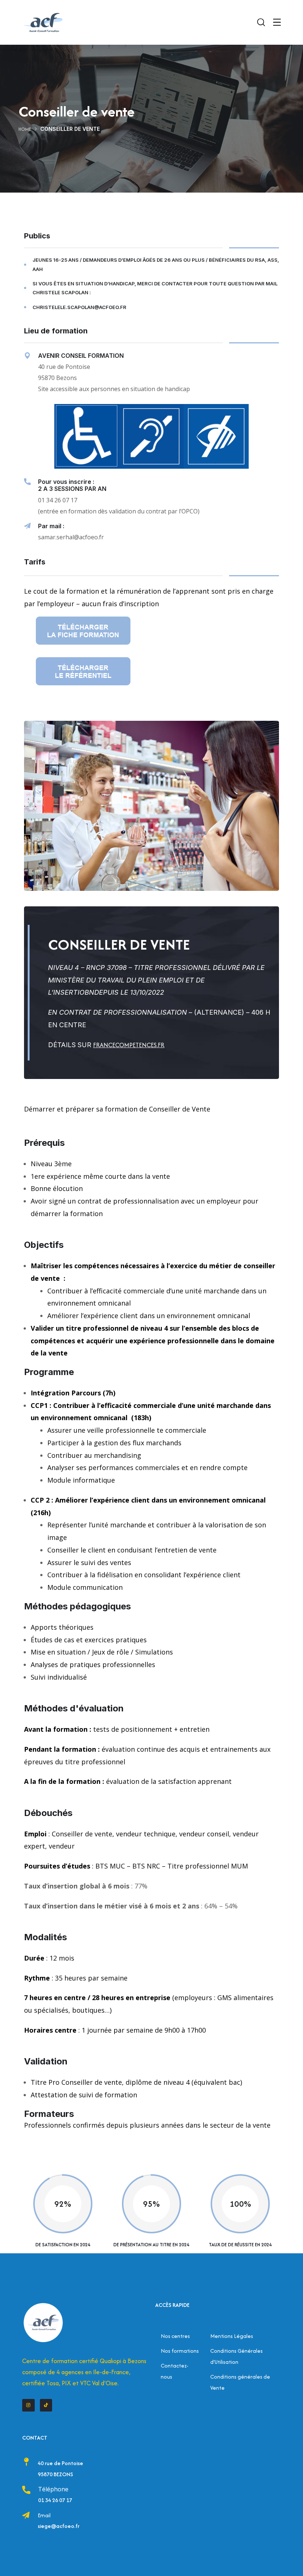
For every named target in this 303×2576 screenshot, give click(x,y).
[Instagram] (28, 2405)
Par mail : (51, 526)
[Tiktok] (46, 2405)
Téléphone (53, 2489)
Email (44, 2515)
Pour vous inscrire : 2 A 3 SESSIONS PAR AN (72, 485)
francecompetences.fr (129, 1045)
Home (25, 129)
